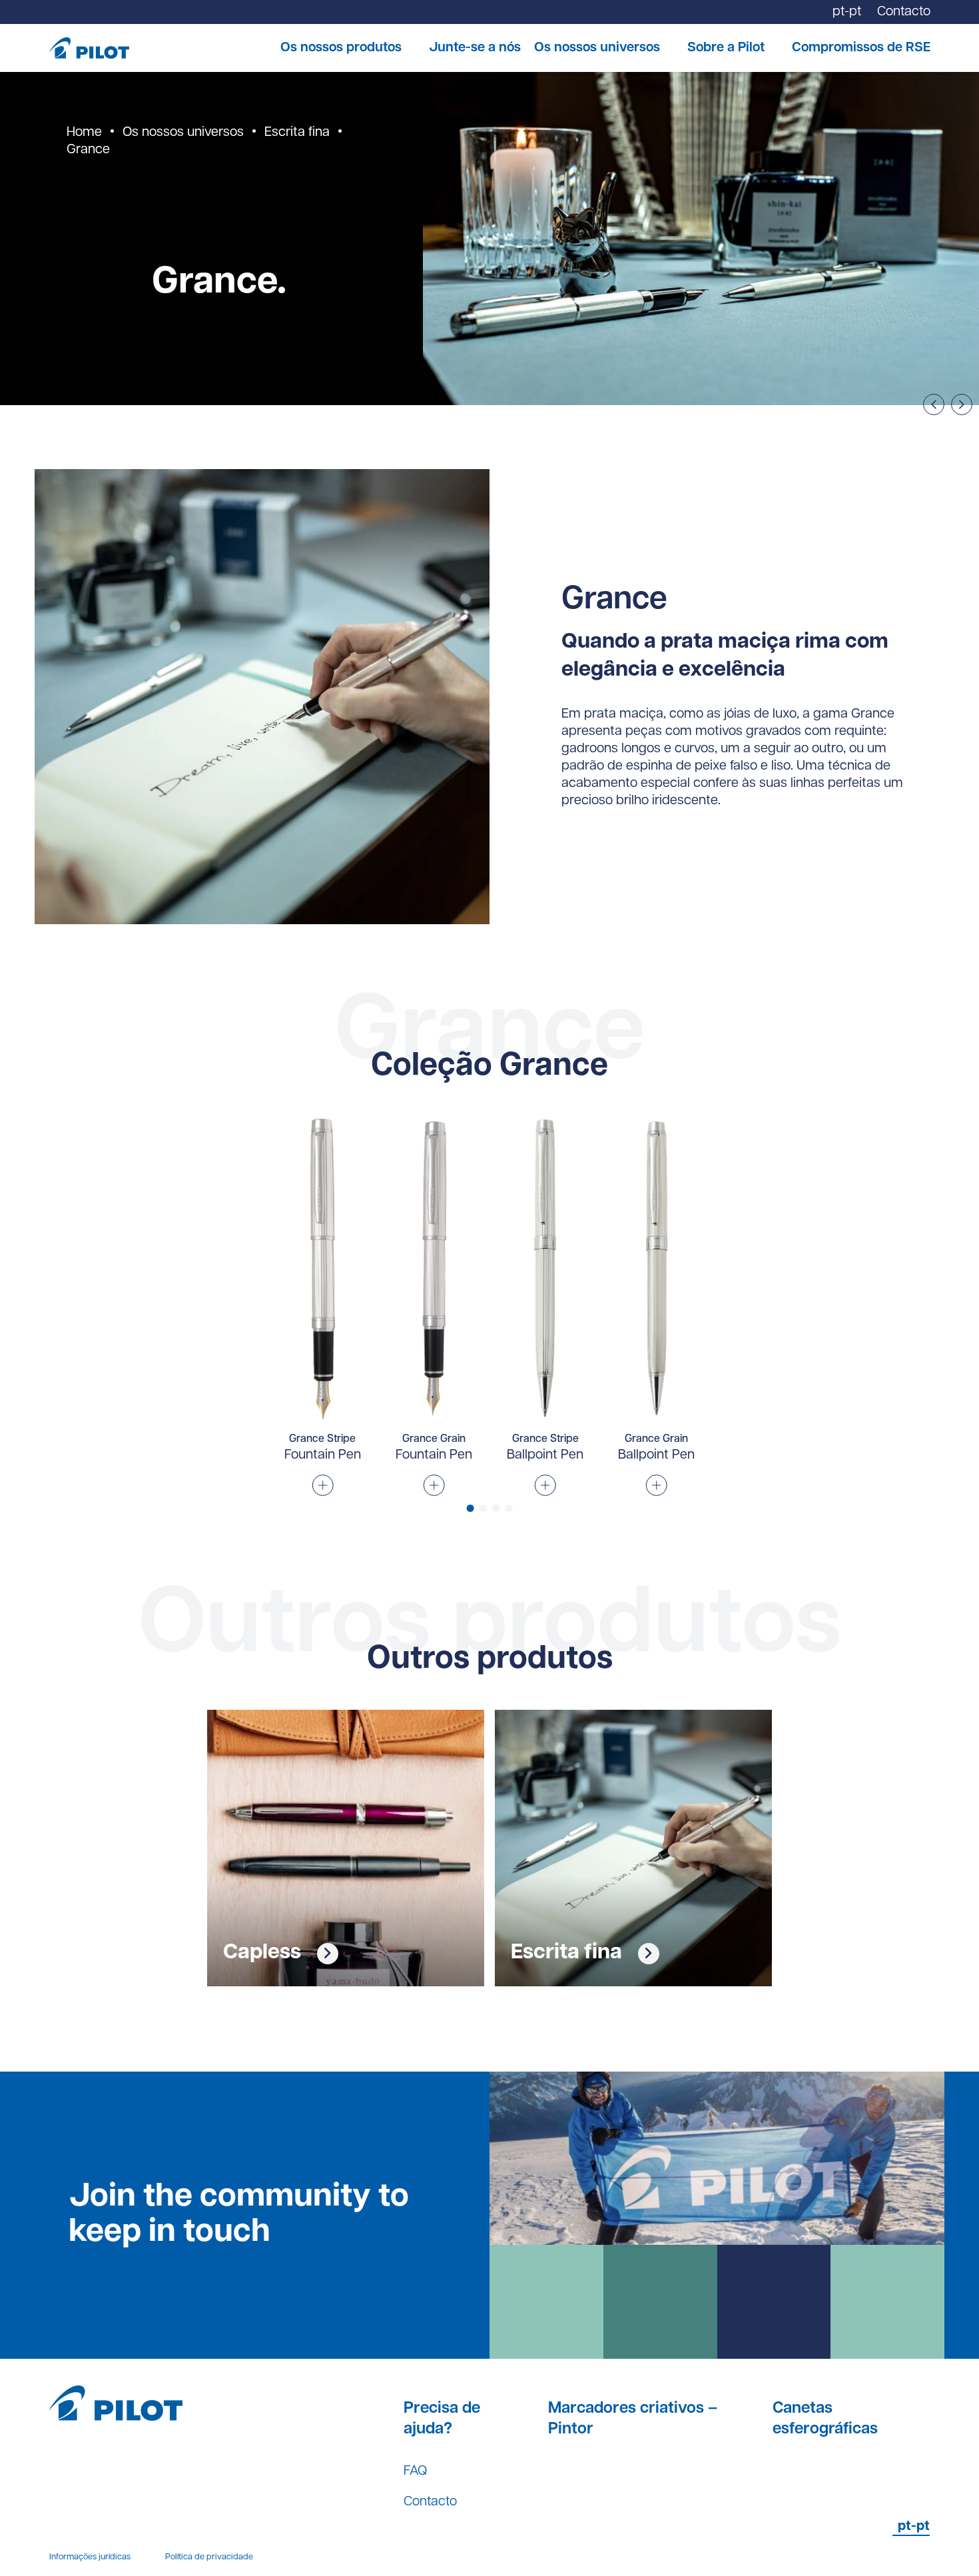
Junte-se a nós (475, 48)
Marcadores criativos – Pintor (633, 2419)
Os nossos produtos (341, 48)
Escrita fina (297, 133)
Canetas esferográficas (825, 2419)
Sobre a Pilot (726, 48)
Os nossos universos (597, 48)
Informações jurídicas (90, 2557)
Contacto (430, 2502)
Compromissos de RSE (861, 48)
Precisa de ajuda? (442, 2419)
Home (84, 133)
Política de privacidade (209, 2557)
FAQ (415, 2471)
